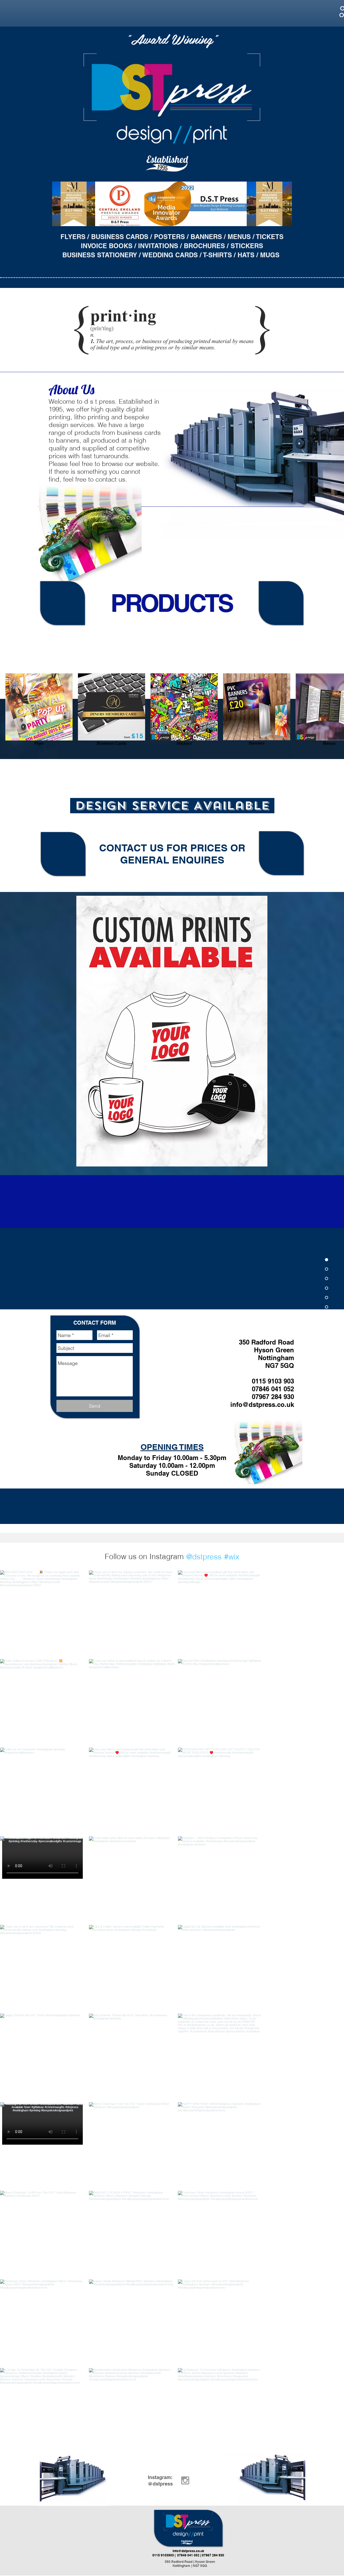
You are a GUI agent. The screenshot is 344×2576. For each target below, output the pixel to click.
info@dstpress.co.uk (262, 1404)
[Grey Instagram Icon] (185, 2480)
